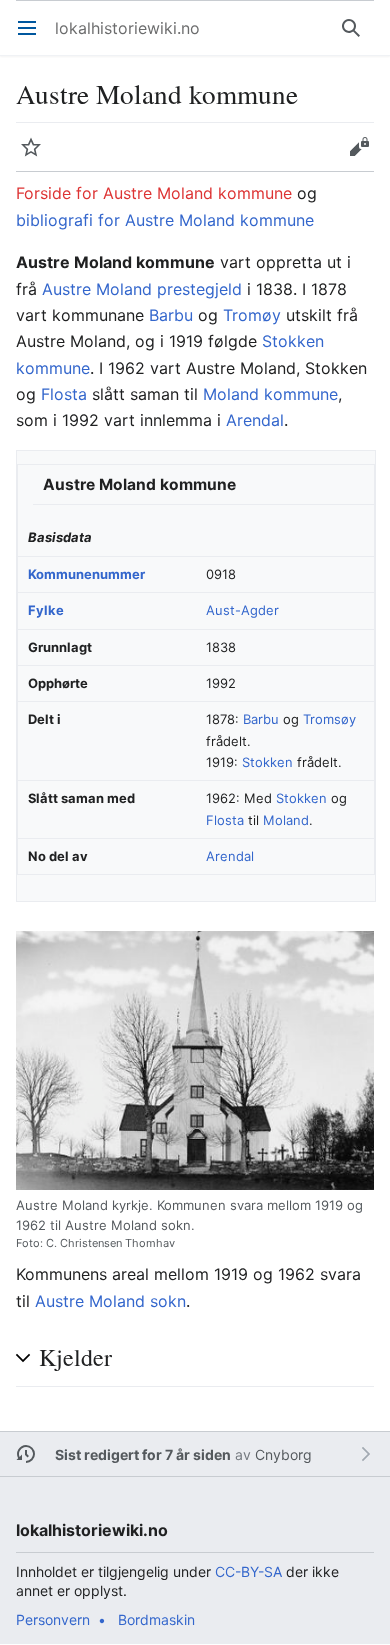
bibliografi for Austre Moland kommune (165, 220)
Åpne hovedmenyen (33, 38)
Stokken (267, 762)
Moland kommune (270, 394)
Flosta (64, 394)
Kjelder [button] (75, 1357)
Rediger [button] (365, 157)
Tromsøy (329, 719)
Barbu (171, 315)
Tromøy (252, 315)
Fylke (46, 610)
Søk (355, 38)
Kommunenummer (86, 574)
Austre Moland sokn (110, 1301)
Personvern (53, 1619)
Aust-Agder (242, 610)
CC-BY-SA (248, 1571)
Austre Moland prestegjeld (142, 289)
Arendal (255, 420)
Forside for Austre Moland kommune (154, 193)
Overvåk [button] (37, 157)
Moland (286, 820)
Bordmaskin (156, 1619)
